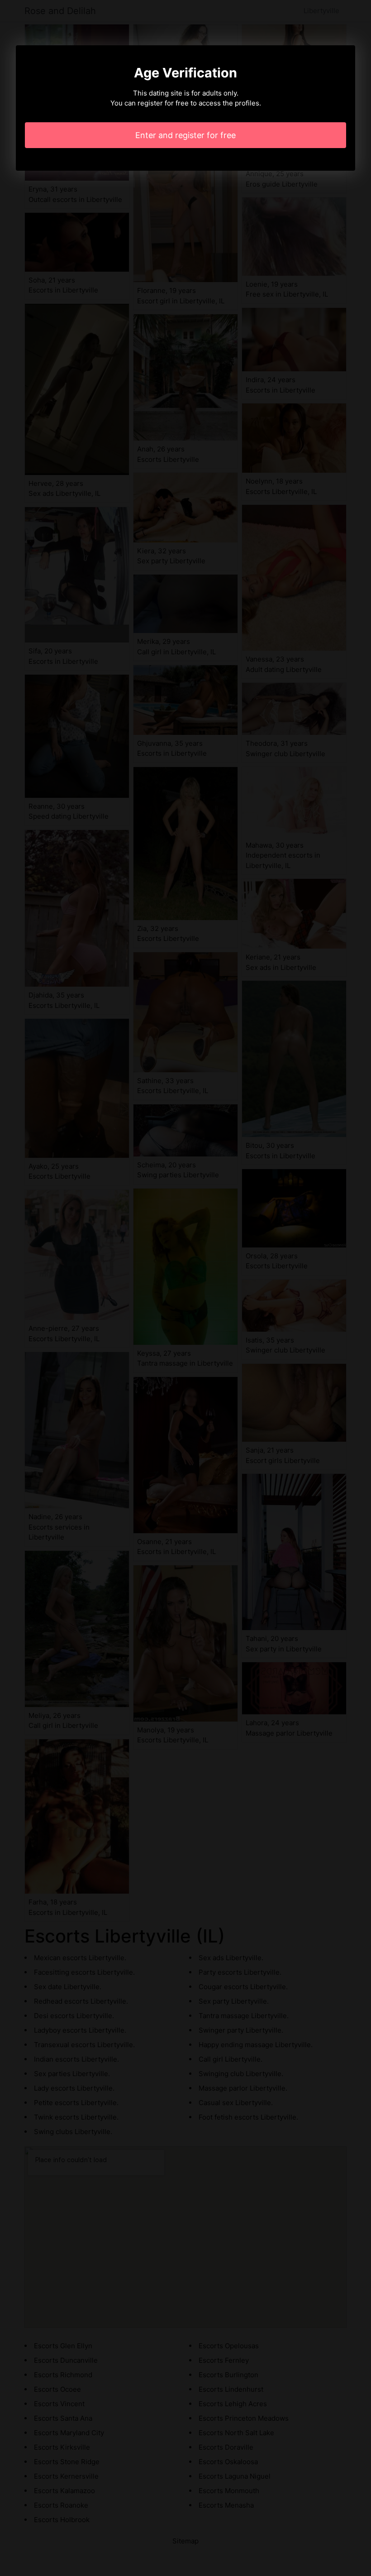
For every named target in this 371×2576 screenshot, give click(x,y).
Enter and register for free (185, 135)
